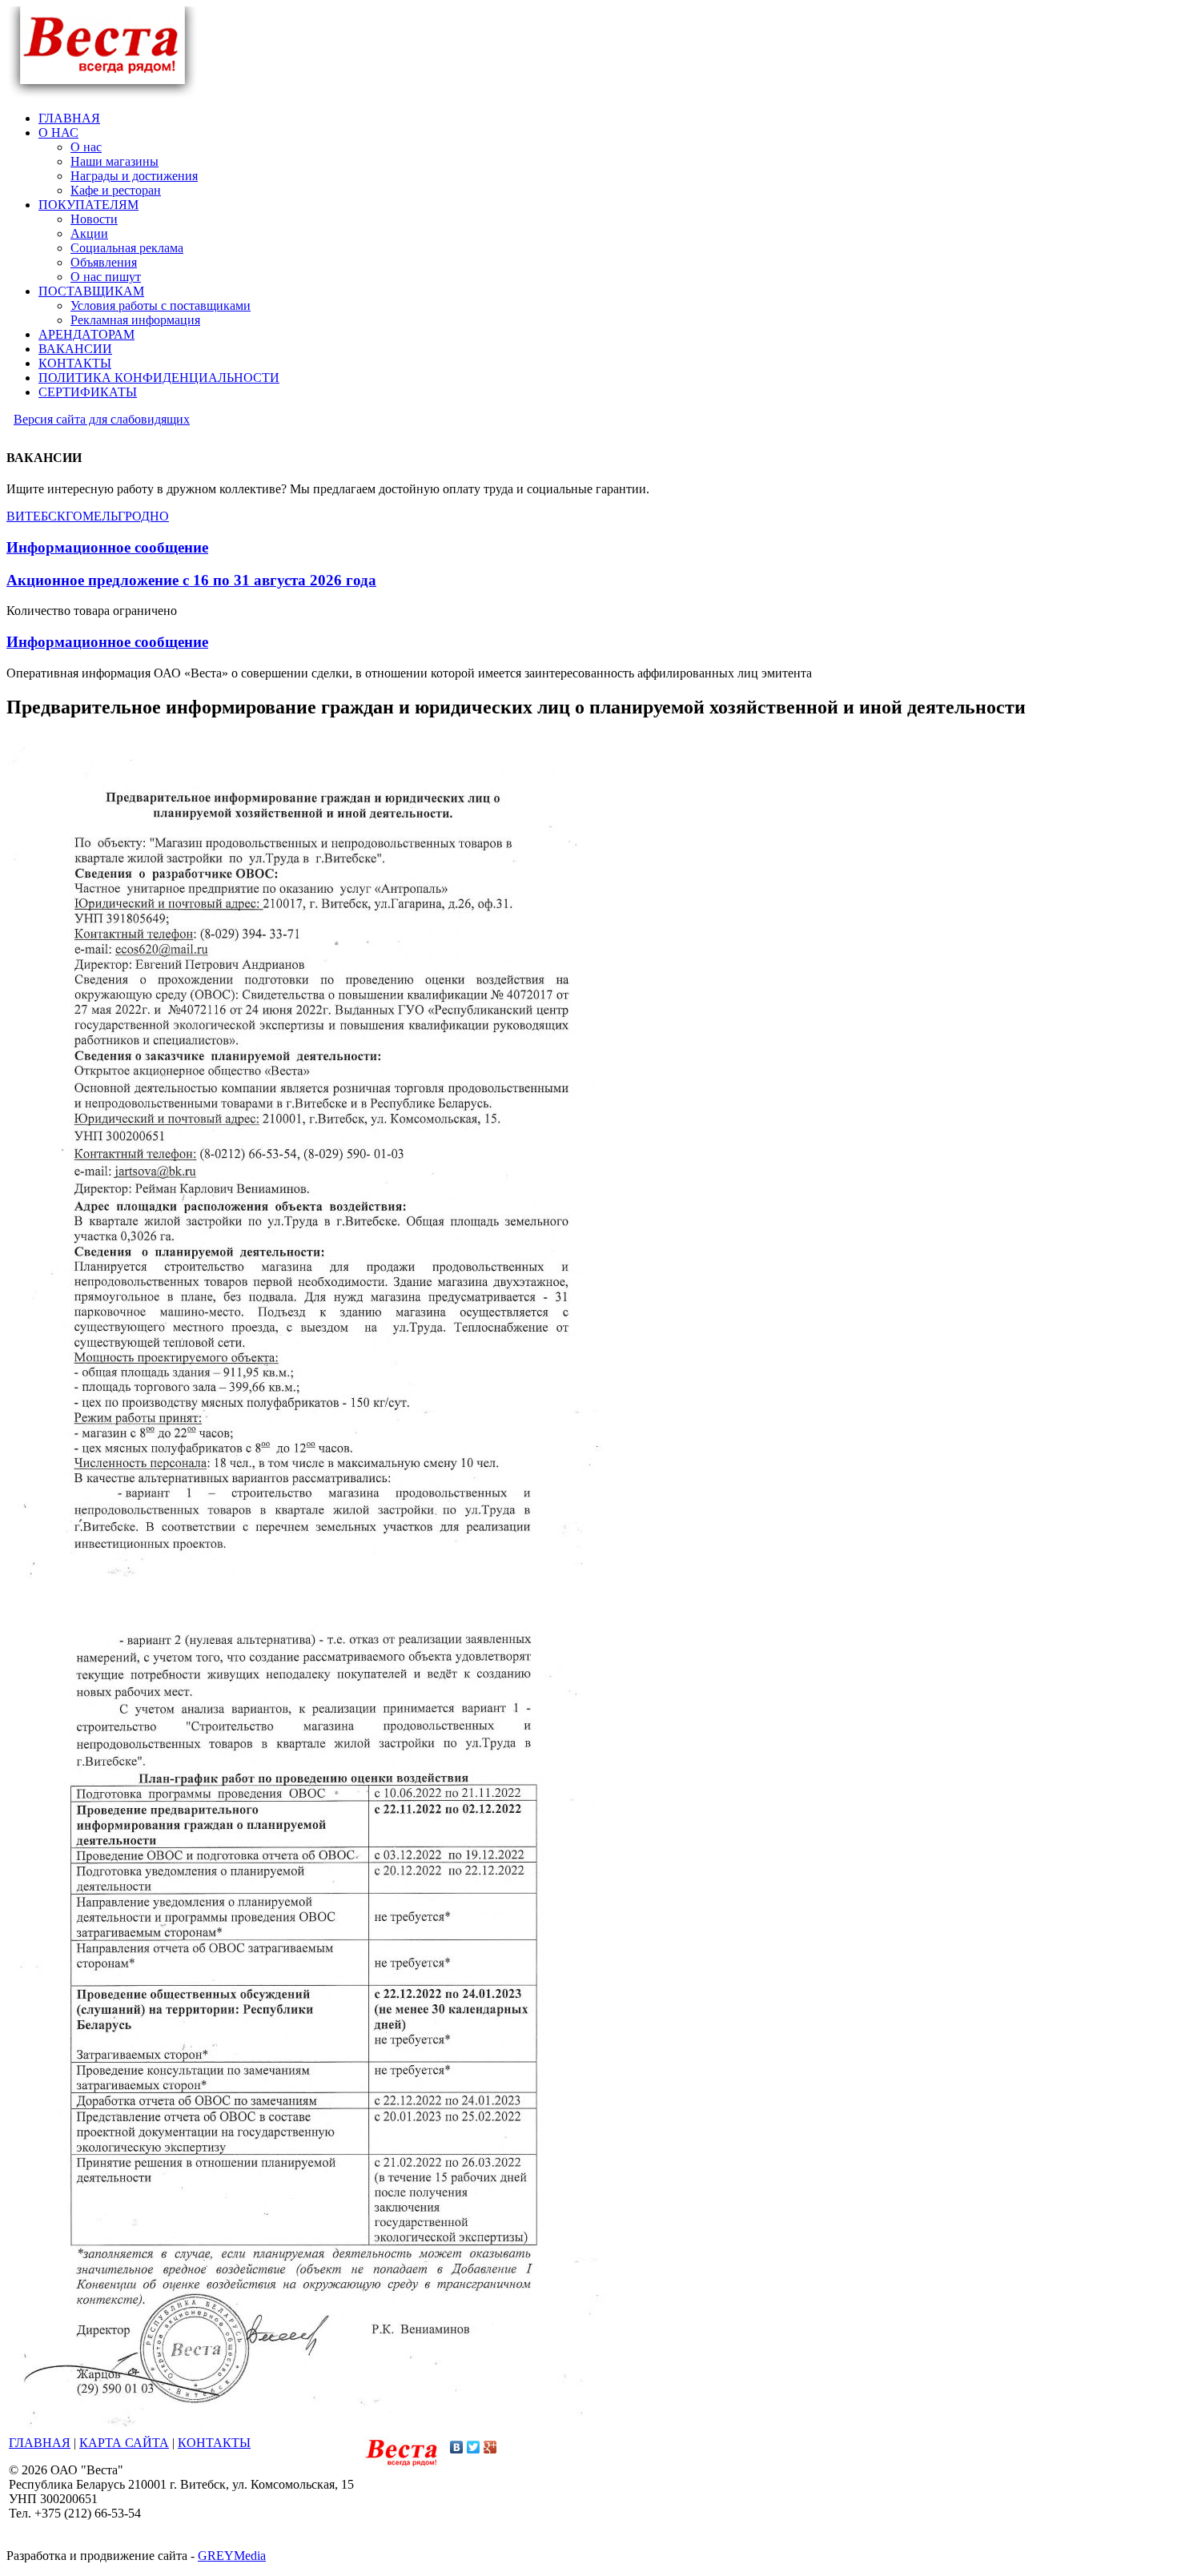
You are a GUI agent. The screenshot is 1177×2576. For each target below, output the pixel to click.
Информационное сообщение (107, 547)
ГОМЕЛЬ (92, 516)
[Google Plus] (490, 2447)
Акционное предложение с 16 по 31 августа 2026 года (191, 580)
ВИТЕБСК (36, 516)
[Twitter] (474, 2447)
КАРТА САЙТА (124, 2443)
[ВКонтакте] (457, 2447)
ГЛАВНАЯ (40, 2443)
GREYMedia (232, 2556)
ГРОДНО (143, 516)
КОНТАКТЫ (214, 2443)
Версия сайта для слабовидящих (102, 419)
